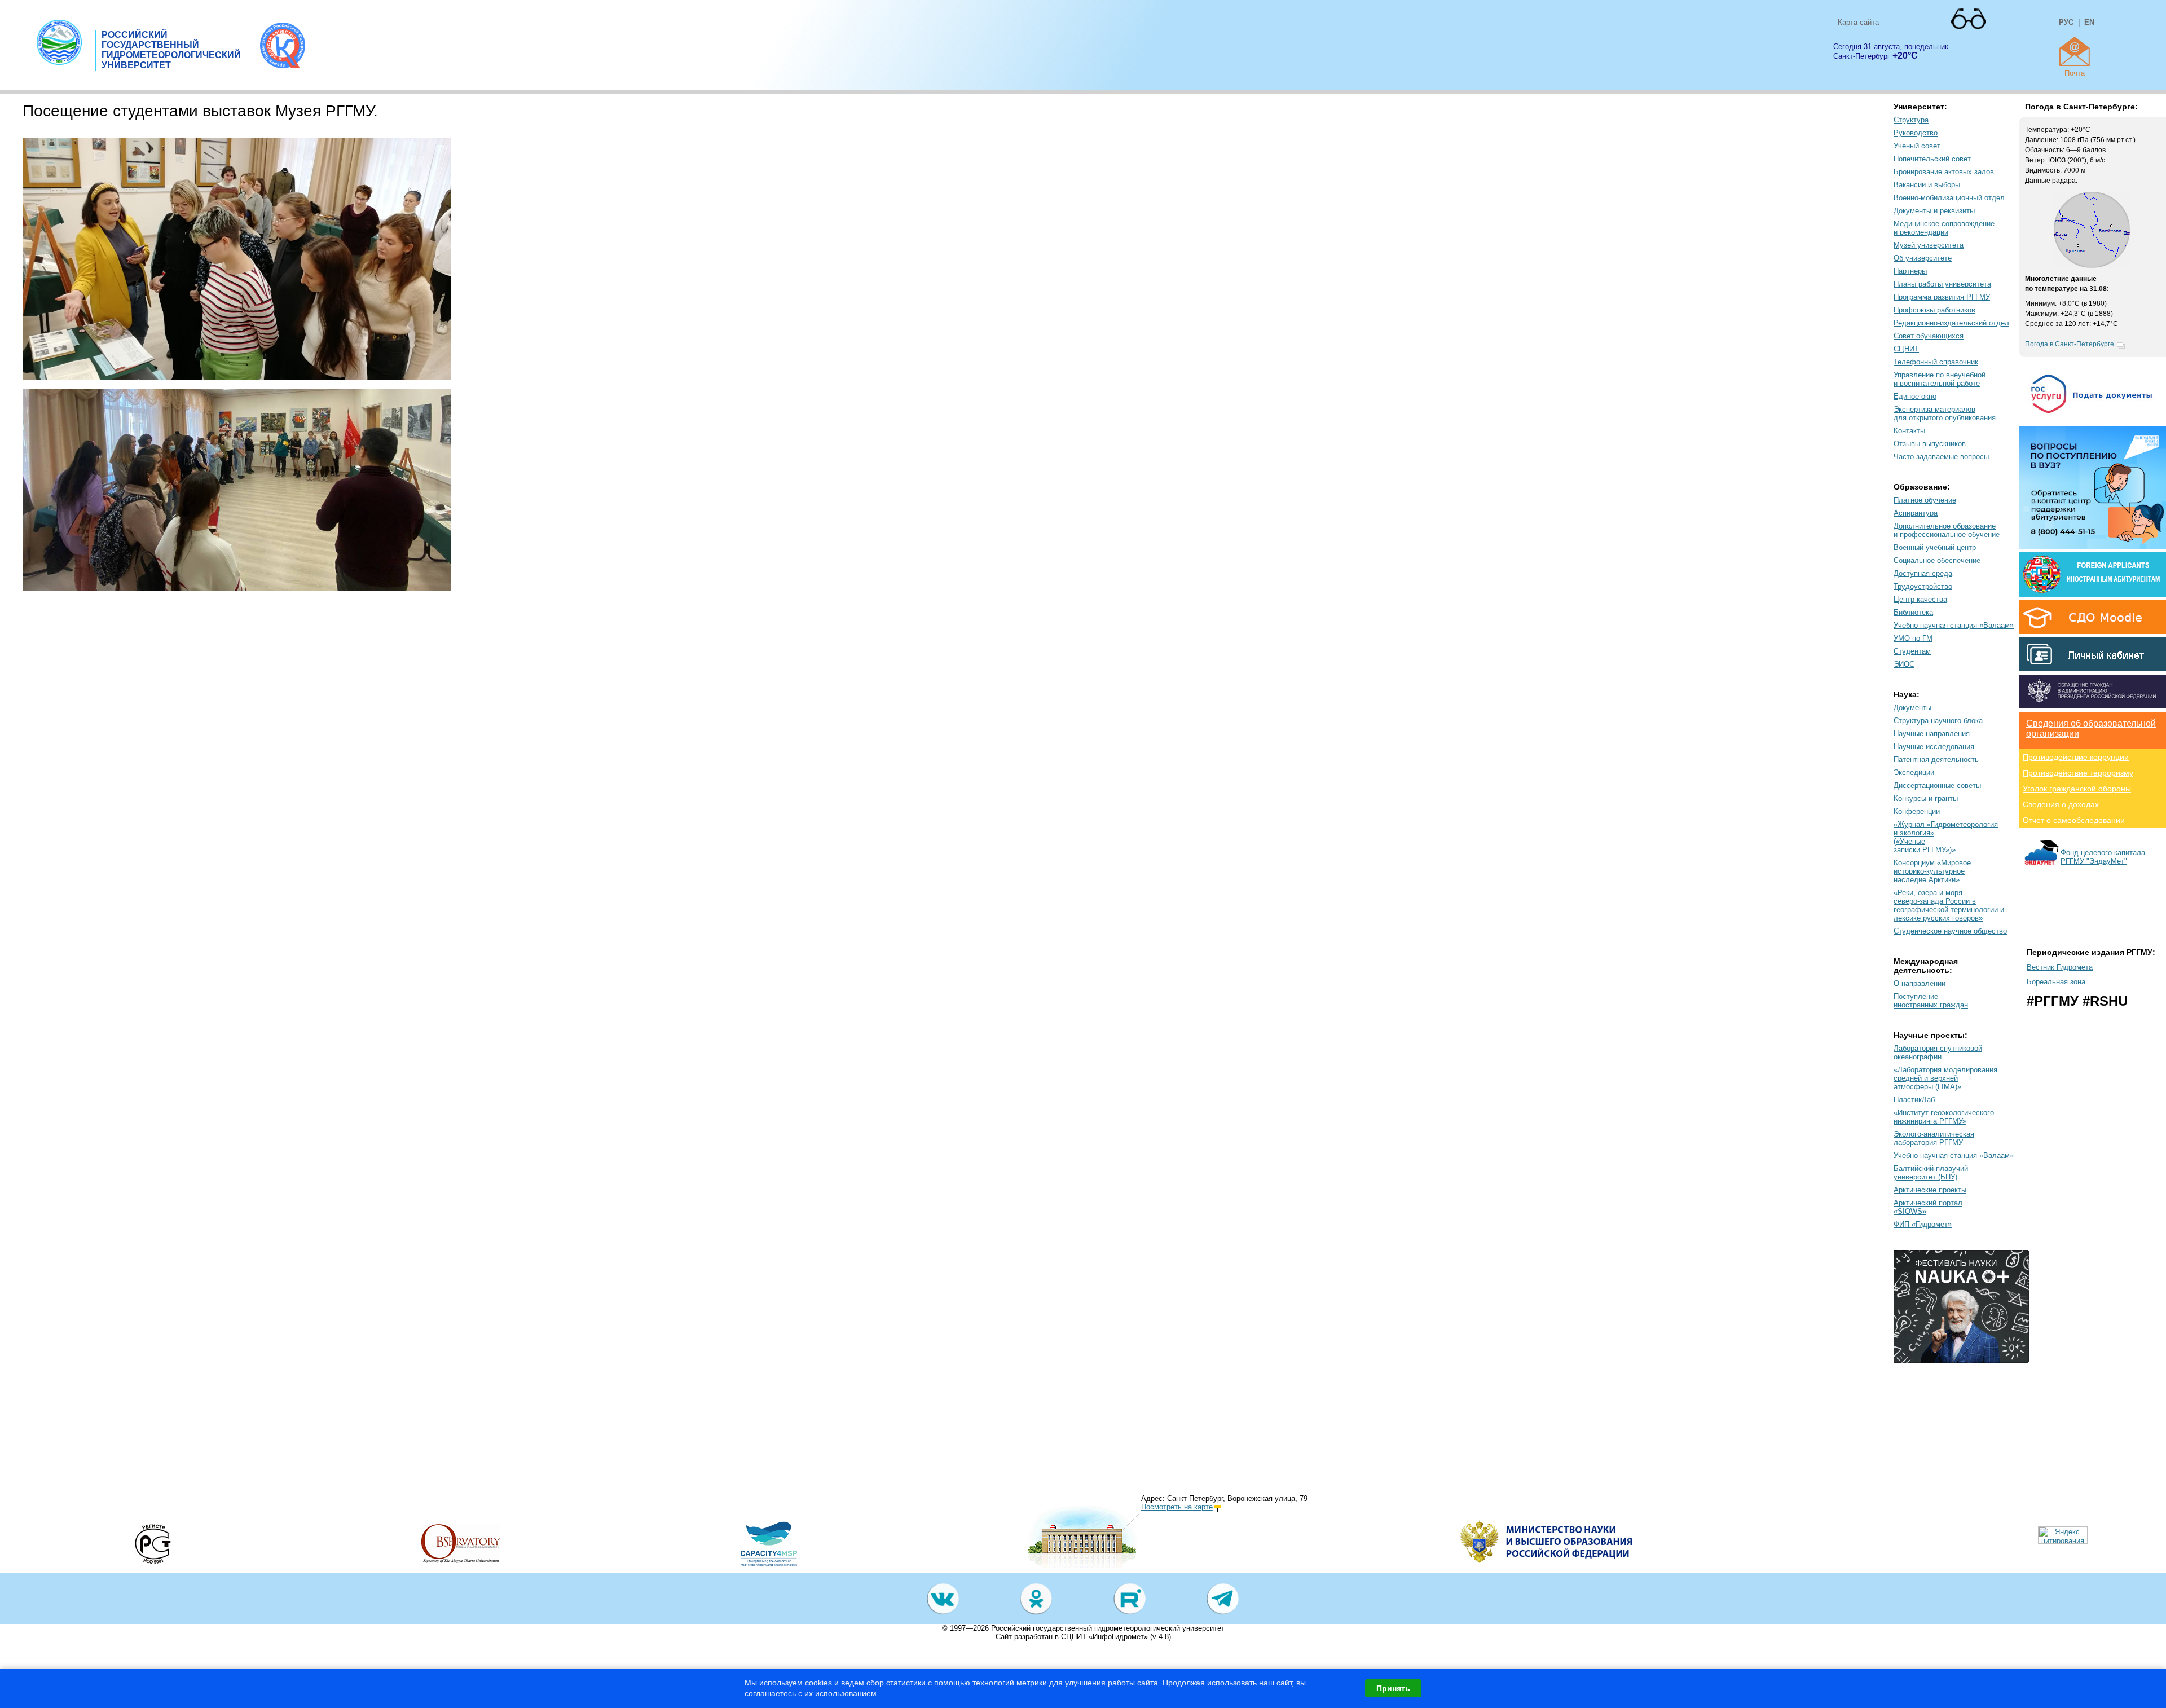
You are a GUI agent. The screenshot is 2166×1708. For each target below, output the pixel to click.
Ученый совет (1917, 146)
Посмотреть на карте (1177, 1507)
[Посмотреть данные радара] (2092, 266)
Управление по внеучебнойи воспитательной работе (1940, 379)
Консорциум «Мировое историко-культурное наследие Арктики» (1932, 871)
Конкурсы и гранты (1926, 798)
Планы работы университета (1942, 284)
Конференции (1917, 811)
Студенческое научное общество (1950, 931)
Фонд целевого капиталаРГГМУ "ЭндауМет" (2103, 857)
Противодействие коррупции (2076, 757)
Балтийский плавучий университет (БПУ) (1931, 1173)
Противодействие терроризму (2078, 773)
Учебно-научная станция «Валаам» (1954, 625)
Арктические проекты (1930, 1190)
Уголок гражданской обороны (2077, 789)
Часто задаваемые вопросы (1941, 457)
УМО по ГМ (1913, 638)
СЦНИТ (1906, 349)
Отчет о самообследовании (2074, 820)
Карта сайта (1858, 22)
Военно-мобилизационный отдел (1949, 198)
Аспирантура (1916, 513)
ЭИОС (1904, 664)
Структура (1911, 120)
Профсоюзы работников (1934, 310)
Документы (1912, 708)
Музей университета (1929, 245)
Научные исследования (1934, 747)
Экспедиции (1914, 772)
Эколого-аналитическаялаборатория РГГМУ (1934, 1138)
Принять (1393, 1688)
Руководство (1916, 133)
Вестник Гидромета (2060, 967)
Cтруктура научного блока (1938, 721)
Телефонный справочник (1936, 362)
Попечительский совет (1932, 159)
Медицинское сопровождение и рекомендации (1944, 228)
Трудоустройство (1923, 586)
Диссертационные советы (1937, 785)
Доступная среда (1923, 573)
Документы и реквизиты (1934, 211)
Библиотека (1913, 612)
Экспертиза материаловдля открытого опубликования (1945, 413)
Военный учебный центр (1935, 547)
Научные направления (1932, 734)
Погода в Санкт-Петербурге (2070, 344)
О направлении (1920, 983)
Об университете (1923, 258)
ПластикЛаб (1914, 1100)
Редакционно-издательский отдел (1951, 323)
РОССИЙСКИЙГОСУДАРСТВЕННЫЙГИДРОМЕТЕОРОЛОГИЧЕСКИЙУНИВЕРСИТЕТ (171, 50)
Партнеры (1910, 271)
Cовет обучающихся (1929, 336)
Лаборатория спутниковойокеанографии (1938, 1053)
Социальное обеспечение (1937, 560)
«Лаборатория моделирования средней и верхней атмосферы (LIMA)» (1945, 1078)
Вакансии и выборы (1927, 185)
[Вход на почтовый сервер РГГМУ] (2075, 51)
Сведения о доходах (2061, 804)
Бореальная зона (2056, 982)
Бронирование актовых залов (1944, 172)
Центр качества (1920, 599)
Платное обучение (1925, 500)
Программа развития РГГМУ (1942, 297)
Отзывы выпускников (1930, 444)
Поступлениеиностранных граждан (1931, 1001)
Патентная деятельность (1936, 760)
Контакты (1909, 431)
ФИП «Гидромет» (1923, 1224)
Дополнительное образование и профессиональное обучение (1947, 530)
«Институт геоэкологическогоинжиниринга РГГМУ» (1944, 1117)
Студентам (1912, 651)
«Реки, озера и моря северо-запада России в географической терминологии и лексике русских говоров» (1949, 905)
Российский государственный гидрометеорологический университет (1108, 1628)
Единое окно (1915, 396)
